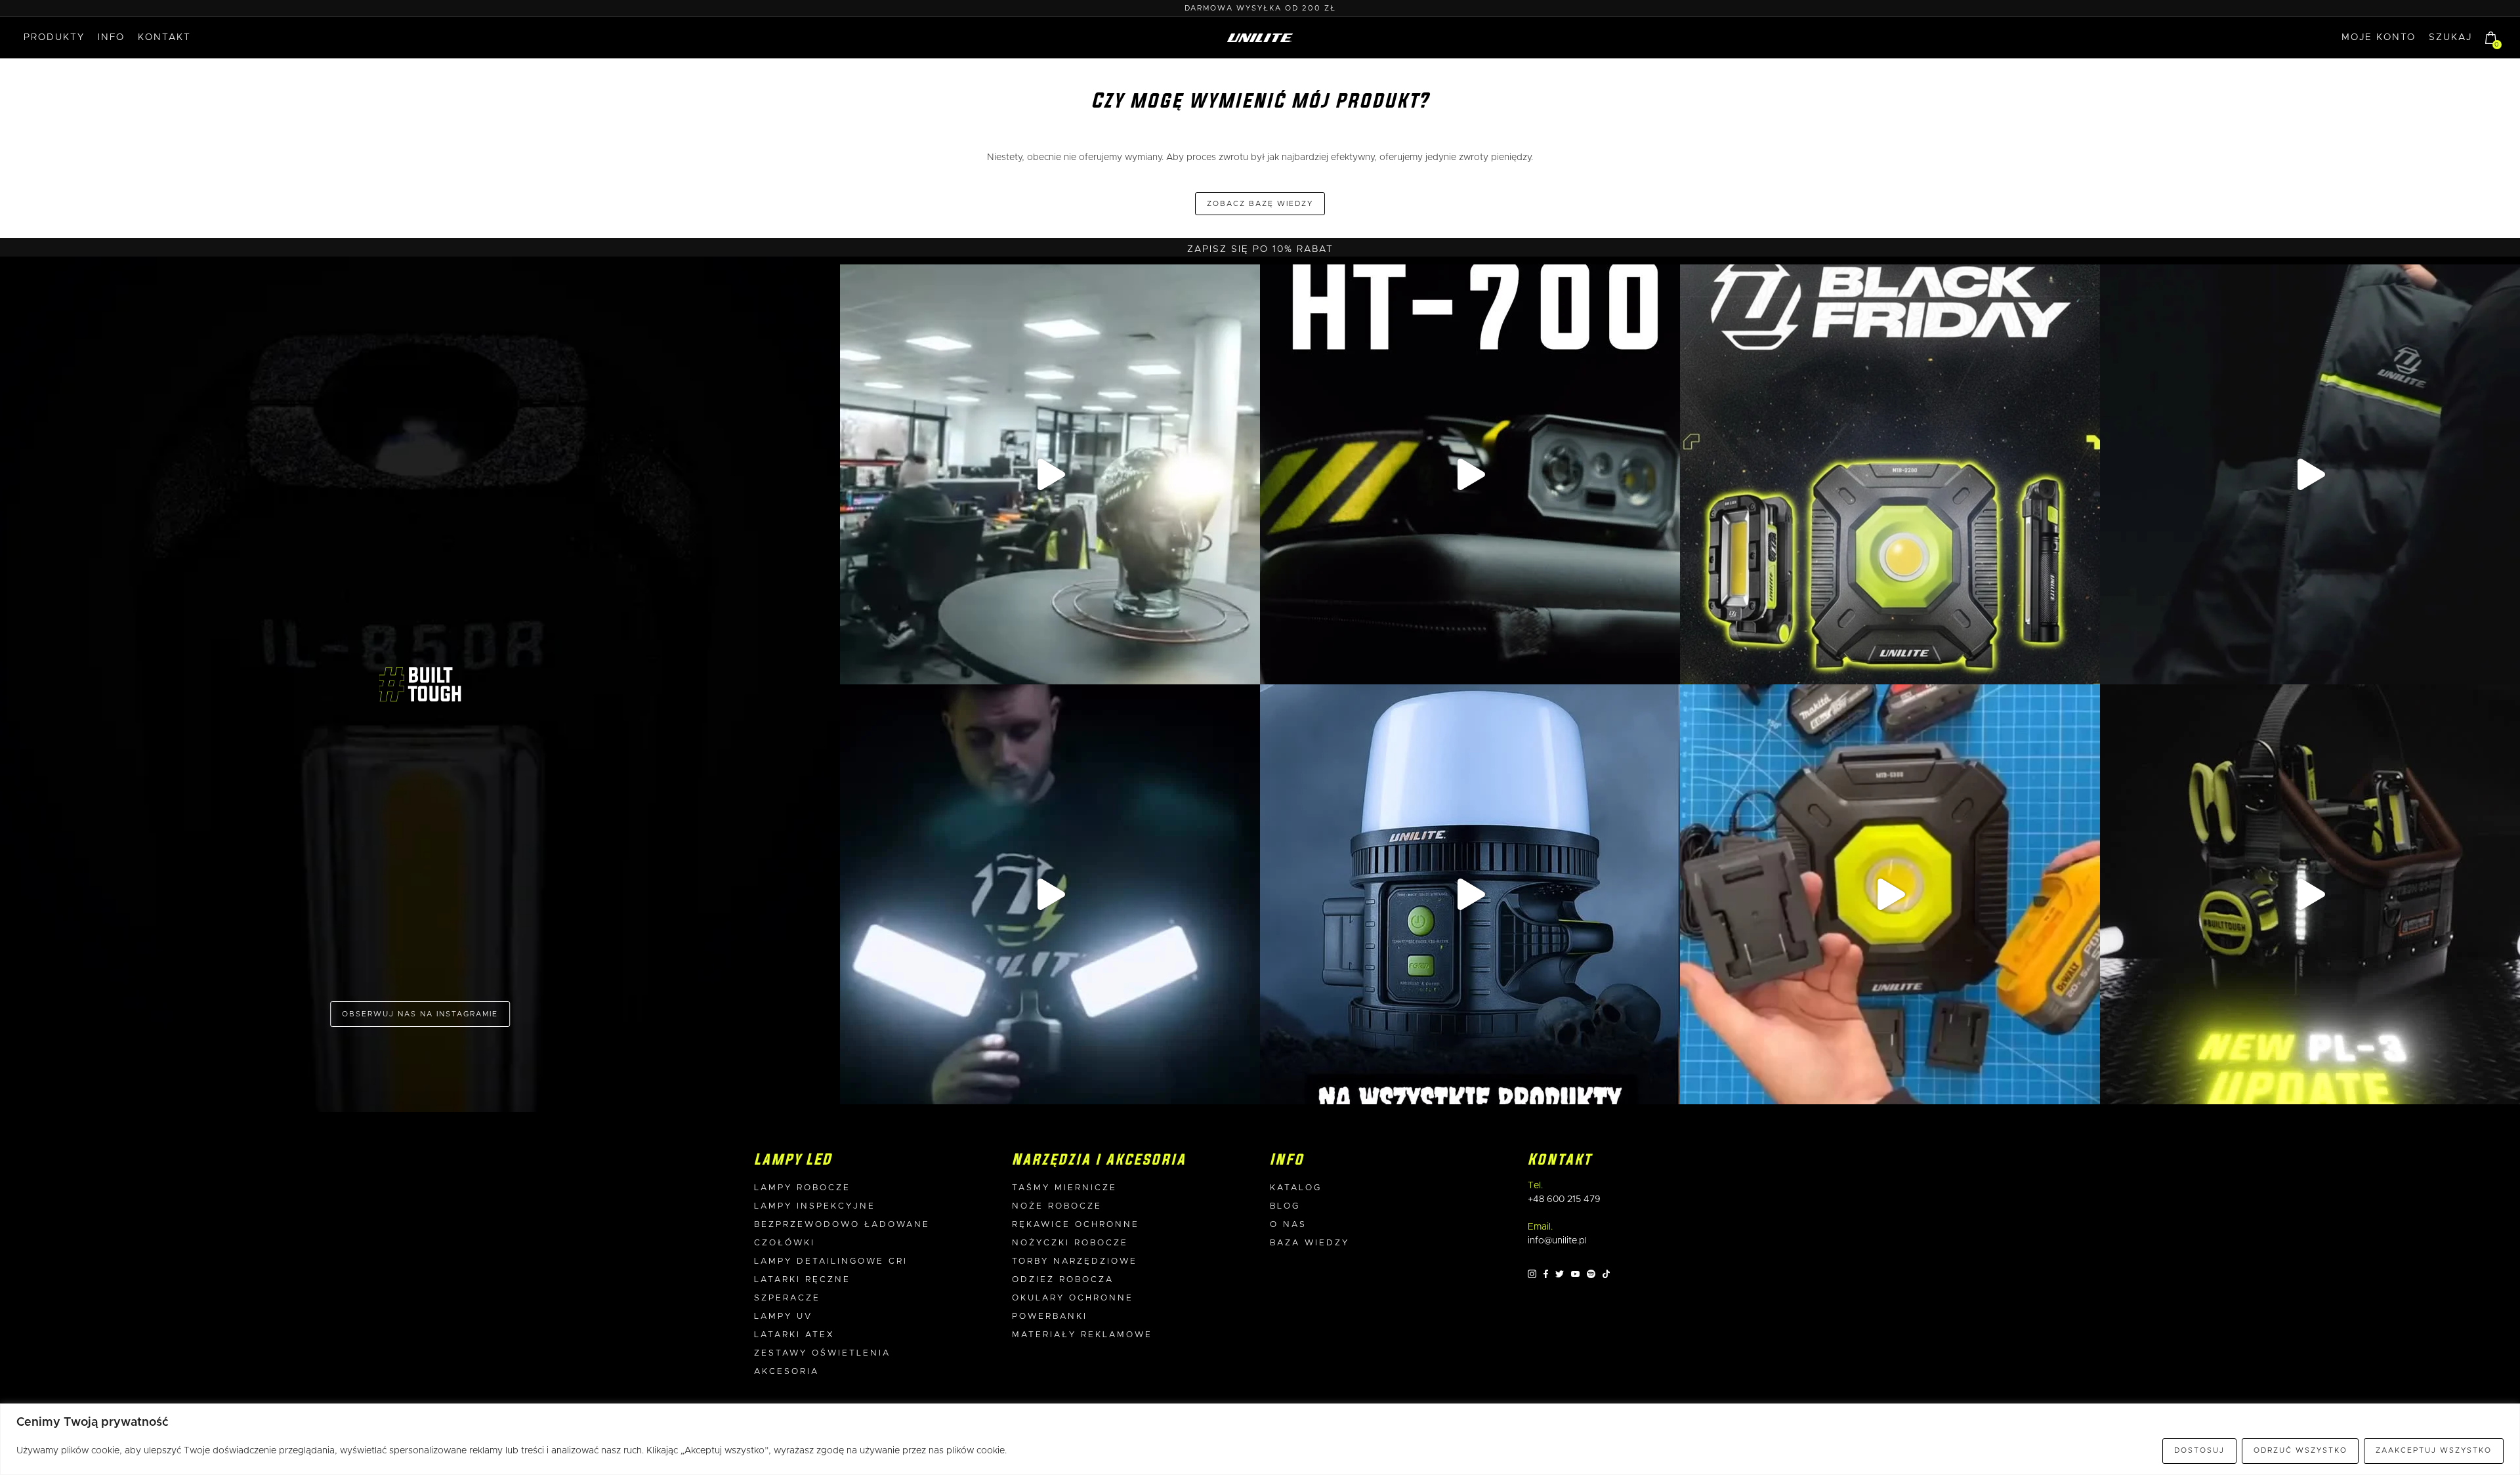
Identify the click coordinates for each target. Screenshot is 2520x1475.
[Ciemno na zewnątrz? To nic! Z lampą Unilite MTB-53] (1890, 894)
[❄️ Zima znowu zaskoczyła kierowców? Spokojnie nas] (2310, 474)
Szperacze (787, 1298)
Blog (1285, 1206)
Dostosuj (2199, 1450)
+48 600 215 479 (1564, 1199)
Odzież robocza (1063, 1280)
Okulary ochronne (1073, 1298)
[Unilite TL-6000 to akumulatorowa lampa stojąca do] (1050, 894)
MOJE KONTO (2379, 37)
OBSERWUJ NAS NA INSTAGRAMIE (420, 1014)
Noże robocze (1057, 1206)
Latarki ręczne (802, 1280)
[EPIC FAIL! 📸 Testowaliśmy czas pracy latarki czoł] (1050, 474)
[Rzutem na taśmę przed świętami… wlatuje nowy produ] (1470, 474)
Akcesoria (787, 1372)
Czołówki (785, 1243)
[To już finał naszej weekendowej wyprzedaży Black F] (1890, 474)
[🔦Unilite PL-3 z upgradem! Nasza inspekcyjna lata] (2310, 894)
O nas (1288, 1225)
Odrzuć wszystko (2300, 1450)
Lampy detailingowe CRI (831, 1261)
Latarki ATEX (794, 1335)
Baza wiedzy (1310, 1243)
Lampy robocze (802, 1188)
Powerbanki (1050, 1317)
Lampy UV (783, 1317)
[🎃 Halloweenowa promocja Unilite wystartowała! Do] (1470, 894)
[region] (1260, 1439)
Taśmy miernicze (1064, 1188)
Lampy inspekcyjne (815, 1206)
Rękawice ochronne (1076, 1225)
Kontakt (164, 37)
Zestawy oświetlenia (822, 1353)
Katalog (1296, 1188)
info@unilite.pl (1557, 1241)
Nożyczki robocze (1070, 1243)
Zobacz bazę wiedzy (1260, 204)
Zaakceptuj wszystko (2434, 1450)
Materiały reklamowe (1082, 1335)
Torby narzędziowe (1075, 1261)
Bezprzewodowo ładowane (842, 1225)
